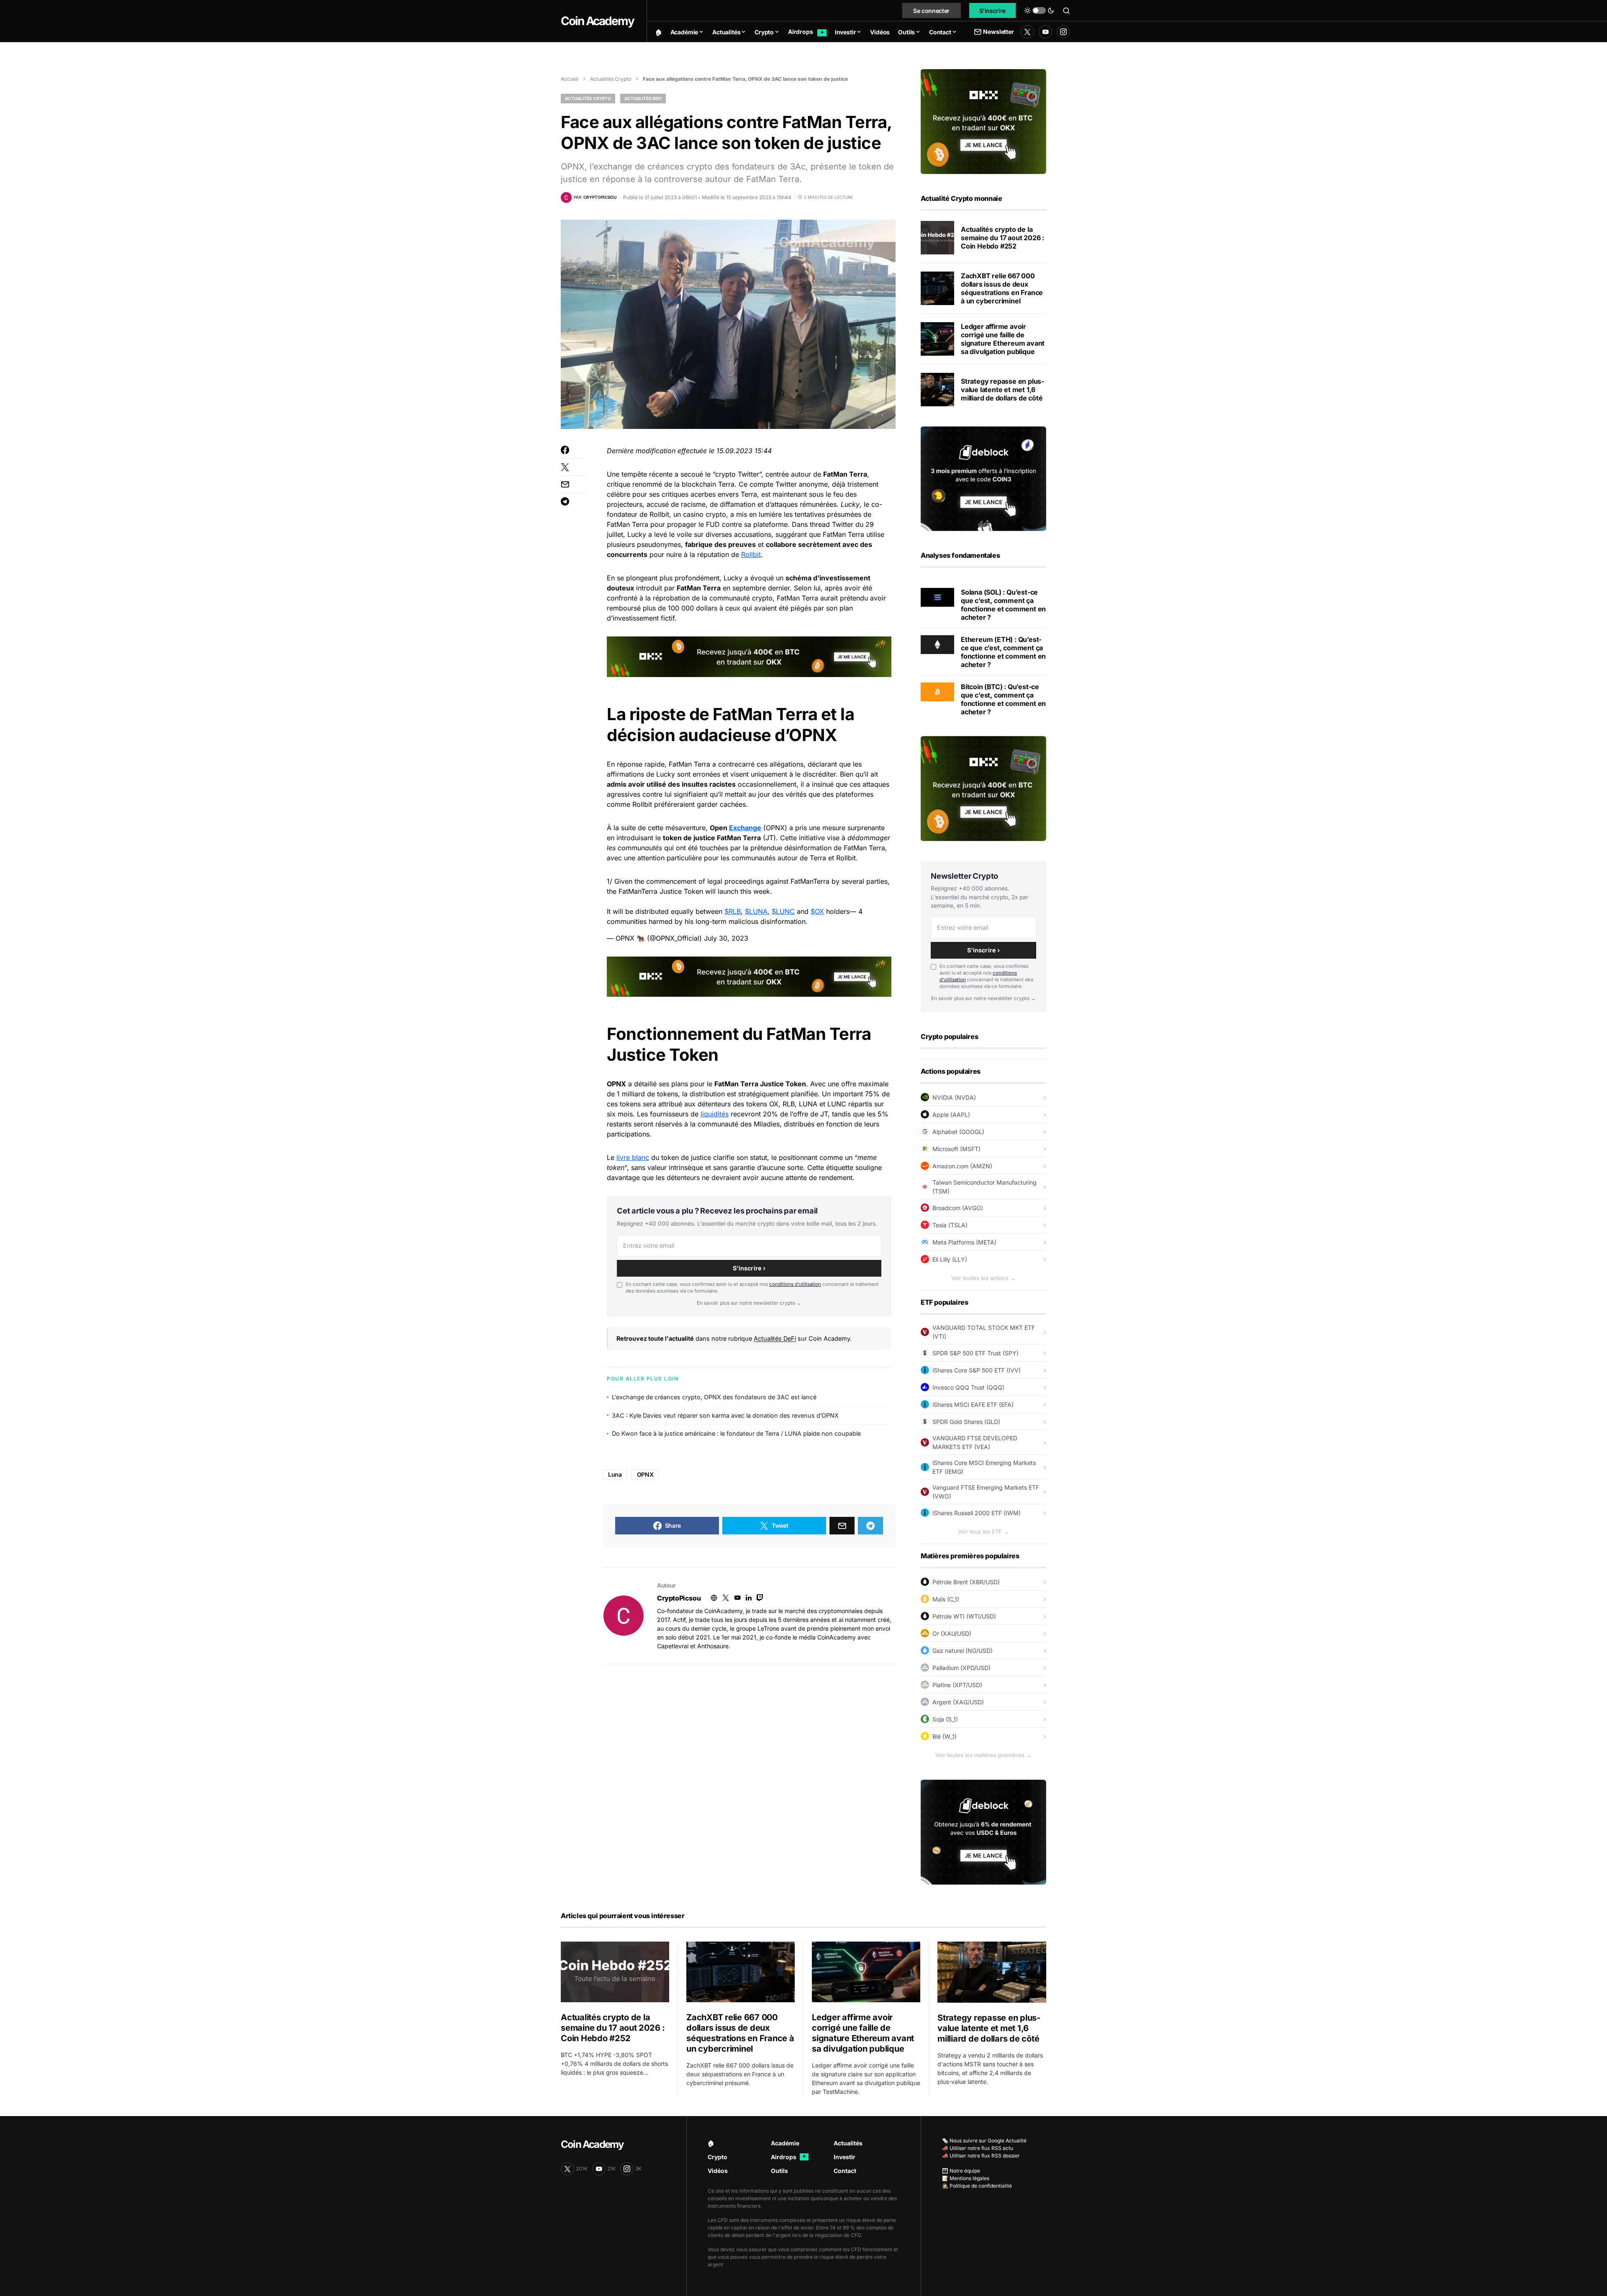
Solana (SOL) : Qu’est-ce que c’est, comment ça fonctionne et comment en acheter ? (1003, 605)
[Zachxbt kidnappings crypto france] (937, 288)
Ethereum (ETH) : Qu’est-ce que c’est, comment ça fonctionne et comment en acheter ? (1003, 652)
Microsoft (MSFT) (956, 1149)
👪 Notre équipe (961, 2171)
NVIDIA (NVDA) (954, 1097)
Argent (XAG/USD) (958, 1702)
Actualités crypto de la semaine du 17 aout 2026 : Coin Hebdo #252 (1002, 238)
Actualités (848, 2143)
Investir (845, 2157)
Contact (845, 2171)
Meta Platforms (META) (964, 1242)
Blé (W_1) (945, 1736)
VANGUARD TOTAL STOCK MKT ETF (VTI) (984, 1332)
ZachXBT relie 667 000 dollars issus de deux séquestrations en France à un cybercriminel (1002, 288)
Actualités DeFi (643, 98)
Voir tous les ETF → (983, 1532)
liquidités (715, 1114)
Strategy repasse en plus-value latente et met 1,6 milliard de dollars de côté (1002, 390)
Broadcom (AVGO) (958, 1208)
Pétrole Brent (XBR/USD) (966, 1582)
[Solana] (937, 597)
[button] (1039, 10)
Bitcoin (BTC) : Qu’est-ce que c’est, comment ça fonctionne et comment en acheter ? (1003, 699)
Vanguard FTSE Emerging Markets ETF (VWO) (986, 1492)
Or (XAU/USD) (952, 1633)
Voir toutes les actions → (983, 1278)
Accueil (570, 79)
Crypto (718, 2157)
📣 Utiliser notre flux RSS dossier (981, 2156)
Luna (615, 1474)
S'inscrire (993, 11)
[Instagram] (1063, 32)
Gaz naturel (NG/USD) (963, 1651)
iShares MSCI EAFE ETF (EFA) (973, 1405)
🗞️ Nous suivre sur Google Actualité (984, 2141)
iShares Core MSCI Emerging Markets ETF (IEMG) (984, 1467)
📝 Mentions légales (966, 2178)
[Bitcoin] (937, 691)
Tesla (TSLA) (950, 1225)
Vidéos (718, 2171)
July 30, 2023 (726, 938)
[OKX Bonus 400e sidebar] (983, 121)
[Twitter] (1027, 32)
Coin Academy (597, 21)
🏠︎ (711, 2143)
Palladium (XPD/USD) (961, 1668)
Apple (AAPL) (951, 1115)
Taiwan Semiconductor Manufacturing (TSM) (984, 1187)
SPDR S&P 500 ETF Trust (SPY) (975, 1353)
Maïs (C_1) (946, 1599)
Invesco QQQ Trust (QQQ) (968, 1387)
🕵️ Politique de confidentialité (977, 2186)
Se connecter (931, 11)
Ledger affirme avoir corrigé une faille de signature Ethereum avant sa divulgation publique (1003, 339)
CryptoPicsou (679, 1598)
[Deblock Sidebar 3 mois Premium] (983, 478)
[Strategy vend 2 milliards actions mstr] (937, 390)
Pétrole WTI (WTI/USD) (964, 1616)
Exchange (745, 828)
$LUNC (783, 911)
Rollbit (751, 554)
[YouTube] (1045, 32)
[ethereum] (937, 644)
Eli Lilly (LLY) (950, 1259)
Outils (779, 2171)
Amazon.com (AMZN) (962, 1166)
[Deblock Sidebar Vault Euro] (983, 1832)
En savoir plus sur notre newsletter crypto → (749, 1303)
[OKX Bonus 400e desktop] (749, 656)
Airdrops (788, 2157)
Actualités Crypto (611, 79)
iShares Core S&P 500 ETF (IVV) (977, 1370)
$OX (817, 911)
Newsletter (998, 32)
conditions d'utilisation (795, 1284)
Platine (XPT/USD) (957, 1685)
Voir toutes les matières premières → (983, 1755)
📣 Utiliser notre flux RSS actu (978, 2148)
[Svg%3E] (624, 1616)
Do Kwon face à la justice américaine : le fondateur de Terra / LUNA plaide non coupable (736, 1433)
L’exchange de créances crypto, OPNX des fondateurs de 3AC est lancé (714, 1397)
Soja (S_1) (945, 1719)
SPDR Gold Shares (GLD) (966, 1422)
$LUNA (756, 911)
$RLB (733, 911)
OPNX (645, 1474)
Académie (785, 2143)
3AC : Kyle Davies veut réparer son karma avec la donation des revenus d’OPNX (725, 1415)
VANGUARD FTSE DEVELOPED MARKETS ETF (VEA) (975, 1442)
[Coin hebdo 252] (937, 238)
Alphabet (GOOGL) (958, 1132)
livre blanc (633, 1157)
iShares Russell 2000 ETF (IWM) (977, 1513)
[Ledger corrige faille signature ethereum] (937, 339)
